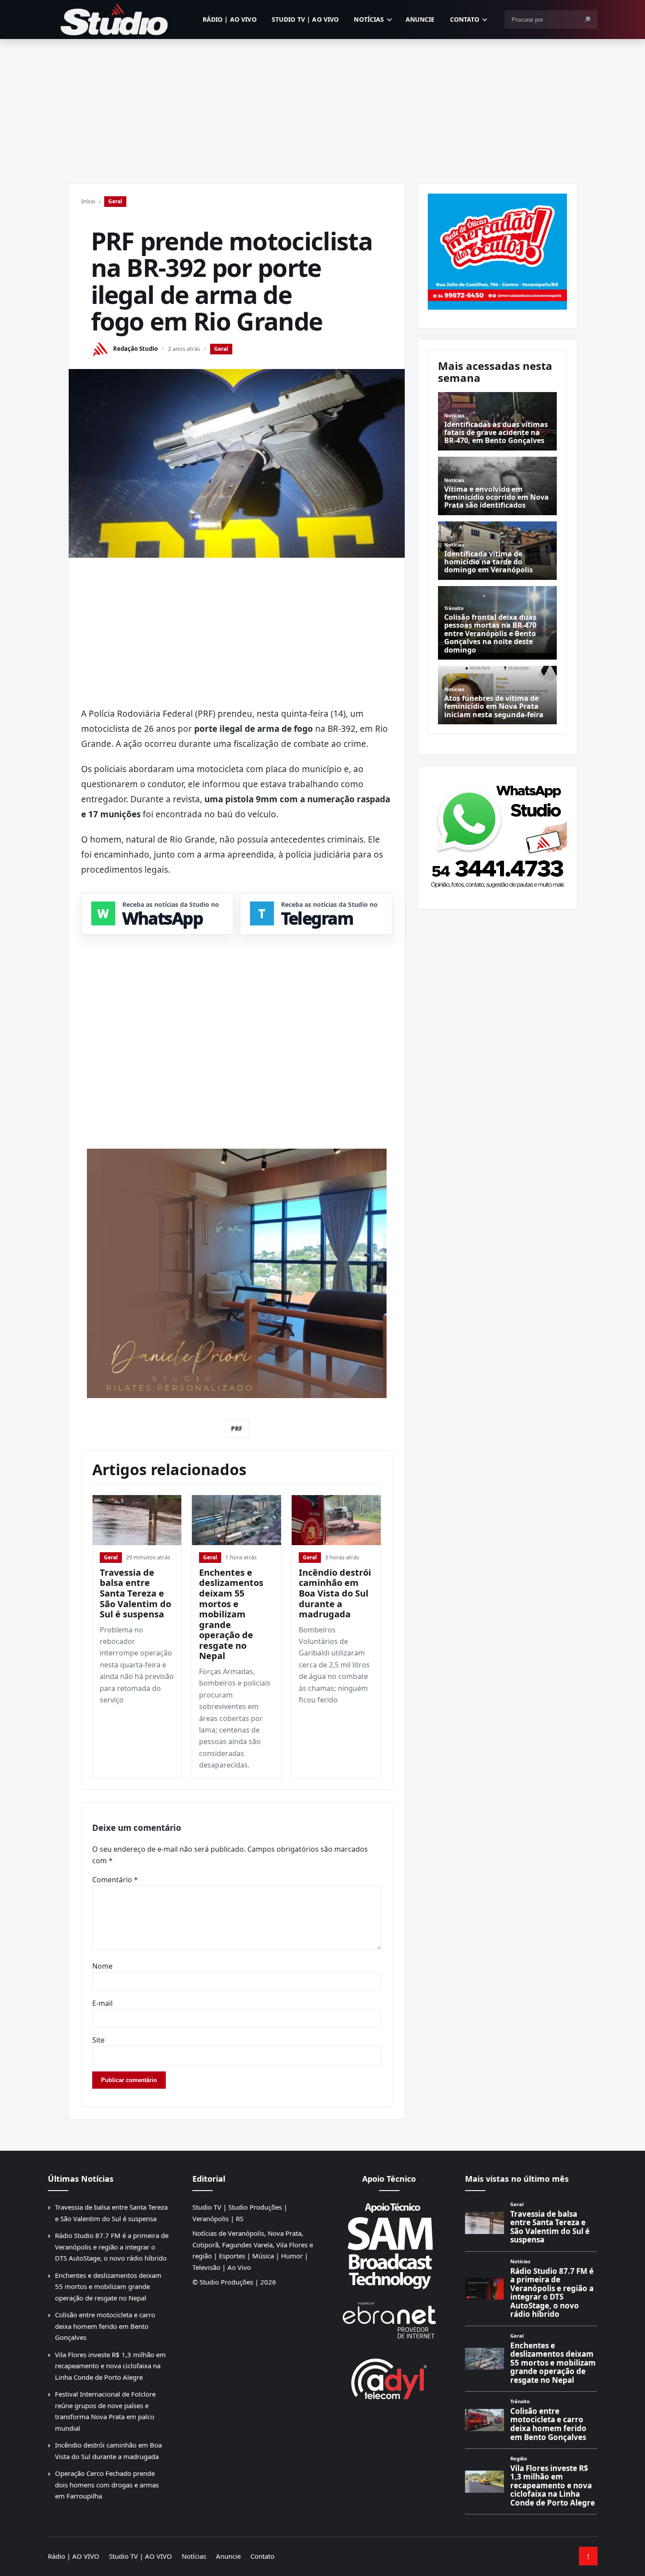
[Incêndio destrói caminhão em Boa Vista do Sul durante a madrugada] (336, 1520)
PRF (237, 1428)
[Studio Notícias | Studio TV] (114, 19)
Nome (102, 1966)
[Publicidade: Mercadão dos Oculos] (497, 252)
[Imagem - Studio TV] (497, 834)
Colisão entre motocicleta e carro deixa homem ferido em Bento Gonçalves (105, 2326)
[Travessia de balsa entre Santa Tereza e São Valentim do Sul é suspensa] (137, 1520)
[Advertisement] (323, 105)
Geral (115, 201)
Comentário (115, 1880)
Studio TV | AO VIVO (305, 19)
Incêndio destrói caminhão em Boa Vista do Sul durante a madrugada (335, 1593)
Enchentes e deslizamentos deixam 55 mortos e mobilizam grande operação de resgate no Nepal (231, 1614)
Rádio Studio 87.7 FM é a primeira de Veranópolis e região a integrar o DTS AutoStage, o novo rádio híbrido (112, 2247)
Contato (465, 19)
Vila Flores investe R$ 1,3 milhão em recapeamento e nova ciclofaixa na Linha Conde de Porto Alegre (110, 2366)
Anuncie (420, 19)
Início (88, 201)
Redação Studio (135, 349)
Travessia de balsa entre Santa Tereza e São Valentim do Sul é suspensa (135, 1593)
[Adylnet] (389, 2379)
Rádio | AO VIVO (230, 19)
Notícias (369, 19)
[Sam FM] (389, 2246)
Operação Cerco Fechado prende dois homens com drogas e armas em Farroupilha (107, 2485)
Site (98, 2040)
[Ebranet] (389, 2321)
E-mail (102, 2003)
